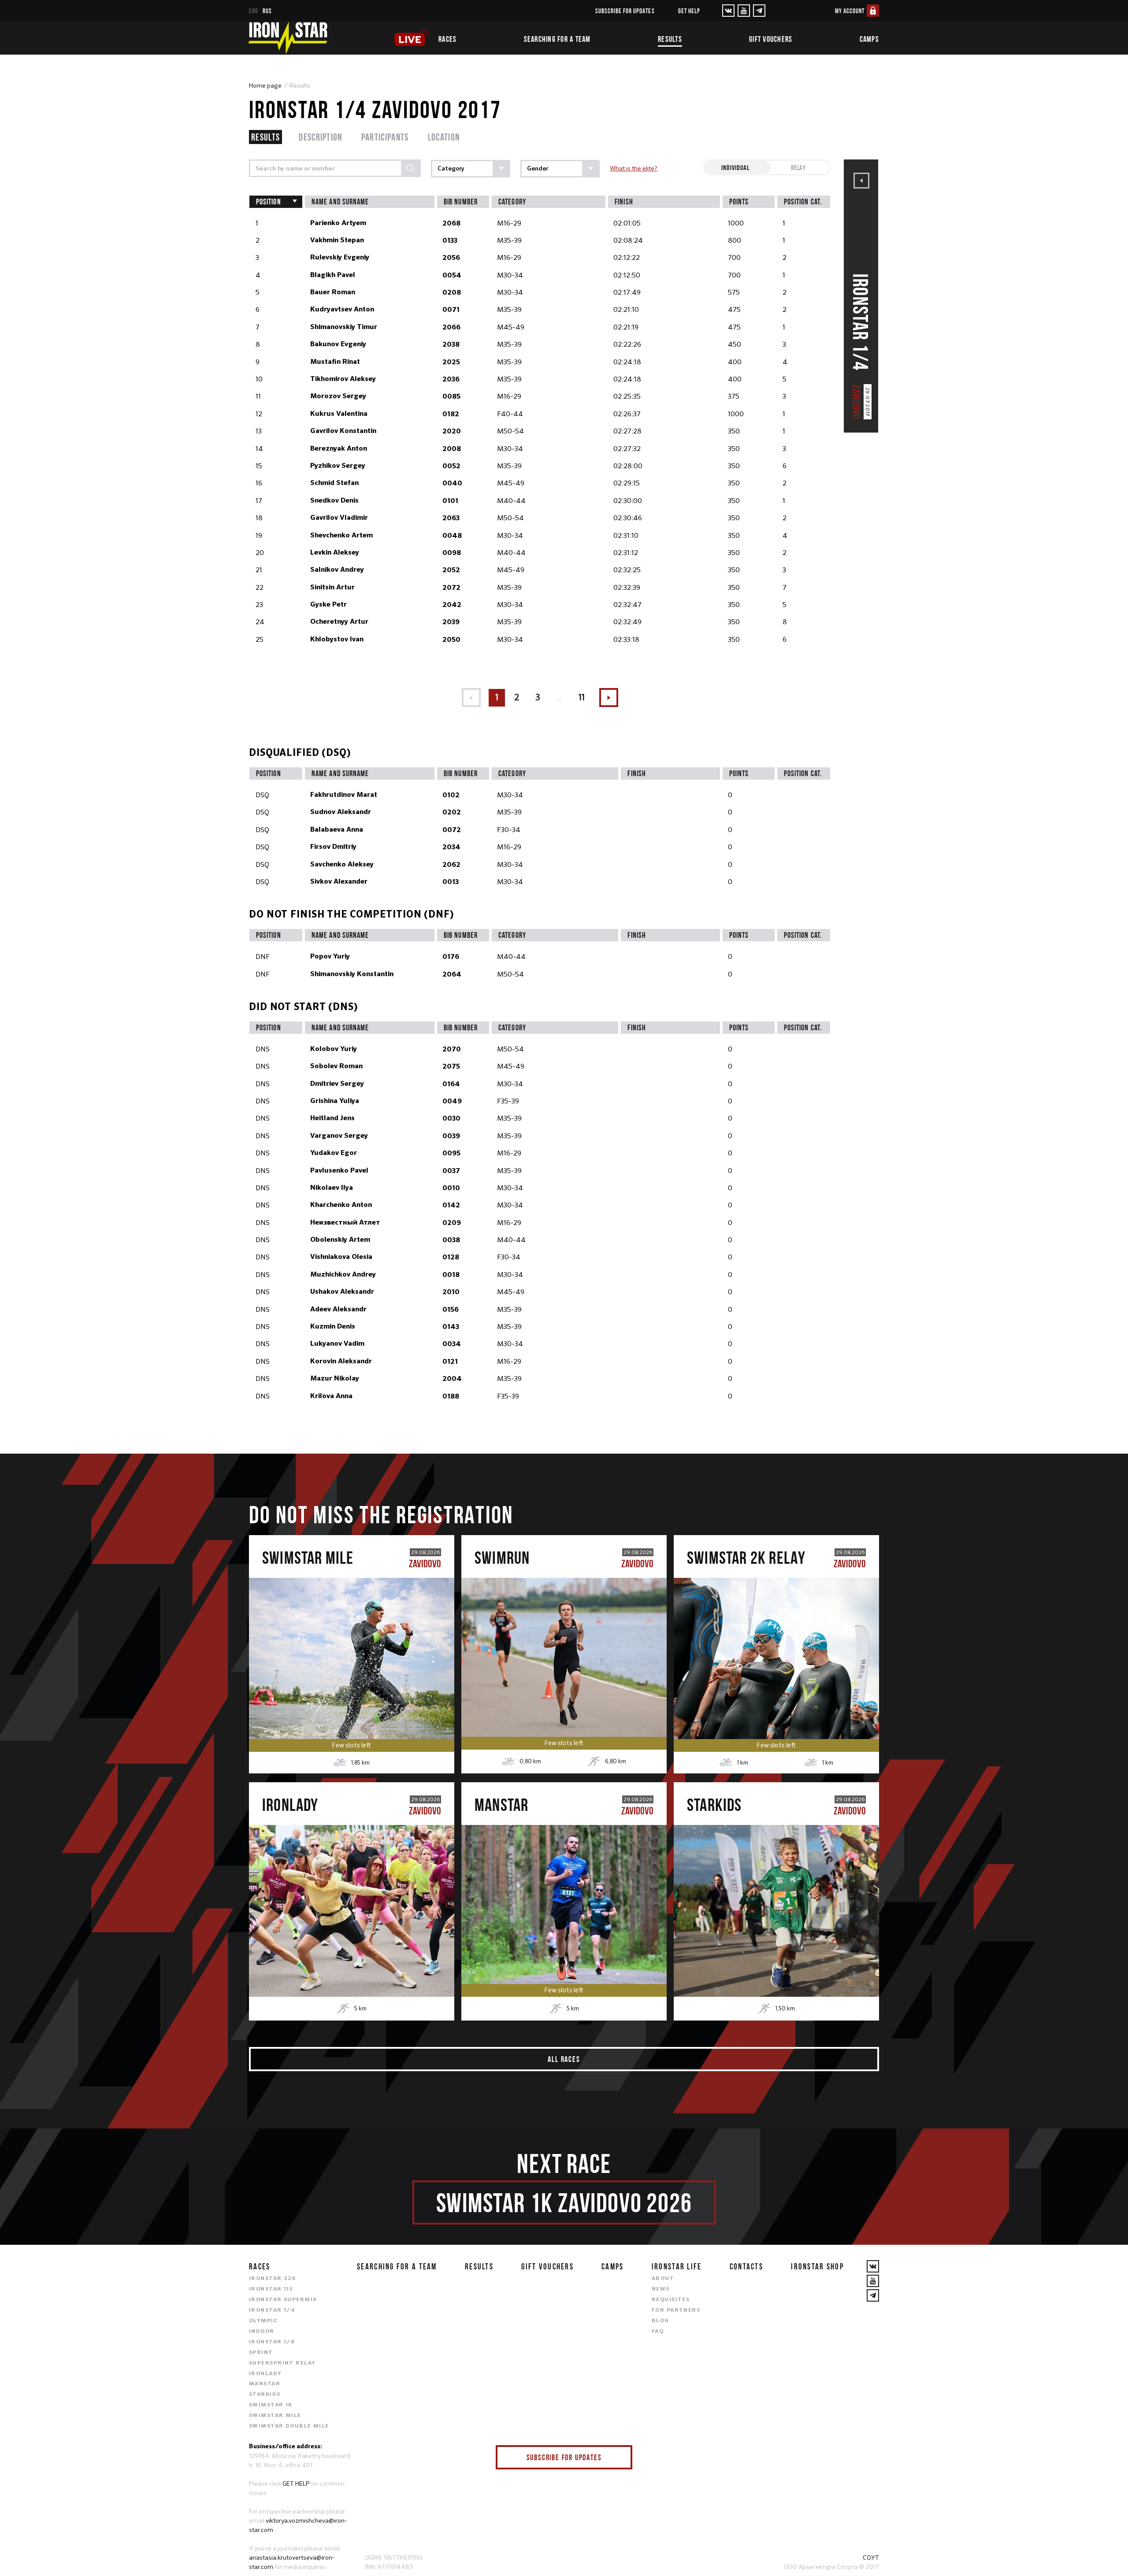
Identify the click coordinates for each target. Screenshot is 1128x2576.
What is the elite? (634, 168)
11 (582, 698)
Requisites (671, 2300)
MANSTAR (265, 2384)
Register (351, 1649)
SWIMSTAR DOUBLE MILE (289, 2426)
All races (564, 2059)
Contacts (746, 2266)
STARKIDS (265, 2395)
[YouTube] (744, 11)
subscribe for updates (625, 11)
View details (352, 1686)
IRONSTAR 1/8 (272, 2342)
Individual (735, 167)
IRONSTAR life (677, 2266)
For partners (676, 2310)
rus (267, 11)
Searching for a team (557, 39)
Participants (385, 137)
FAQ (658, 2332)
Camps (869, 39)
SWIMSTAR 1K (271, 2405)
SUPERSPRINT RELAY (282, 2363)
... (559, 698)
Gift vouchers (771, 39)
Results (670, 39)
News (661, 2289)
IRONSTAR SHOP (817, 2266)
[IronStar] (288, 38)
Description (321, 137)
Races (447, 39)
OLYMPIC (263, 2321)
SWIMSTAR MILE (275, 2416)
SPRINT (261, 2353)
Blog (660, 2321)
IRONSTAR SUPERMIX (283, 2300)
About (663, 2279)
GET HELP (296, 2483)
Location (444, 137)
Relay (799, 167)
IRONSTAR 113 (271, 2289)
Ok (619, 2457)
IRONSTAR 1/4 (272, 2310)
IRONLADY (265, 2374)
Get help (689, 11)
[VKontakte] (728, 11)
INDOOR (262, 2332)
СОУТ (871, 2557)
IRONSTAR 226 (272, 2279)
